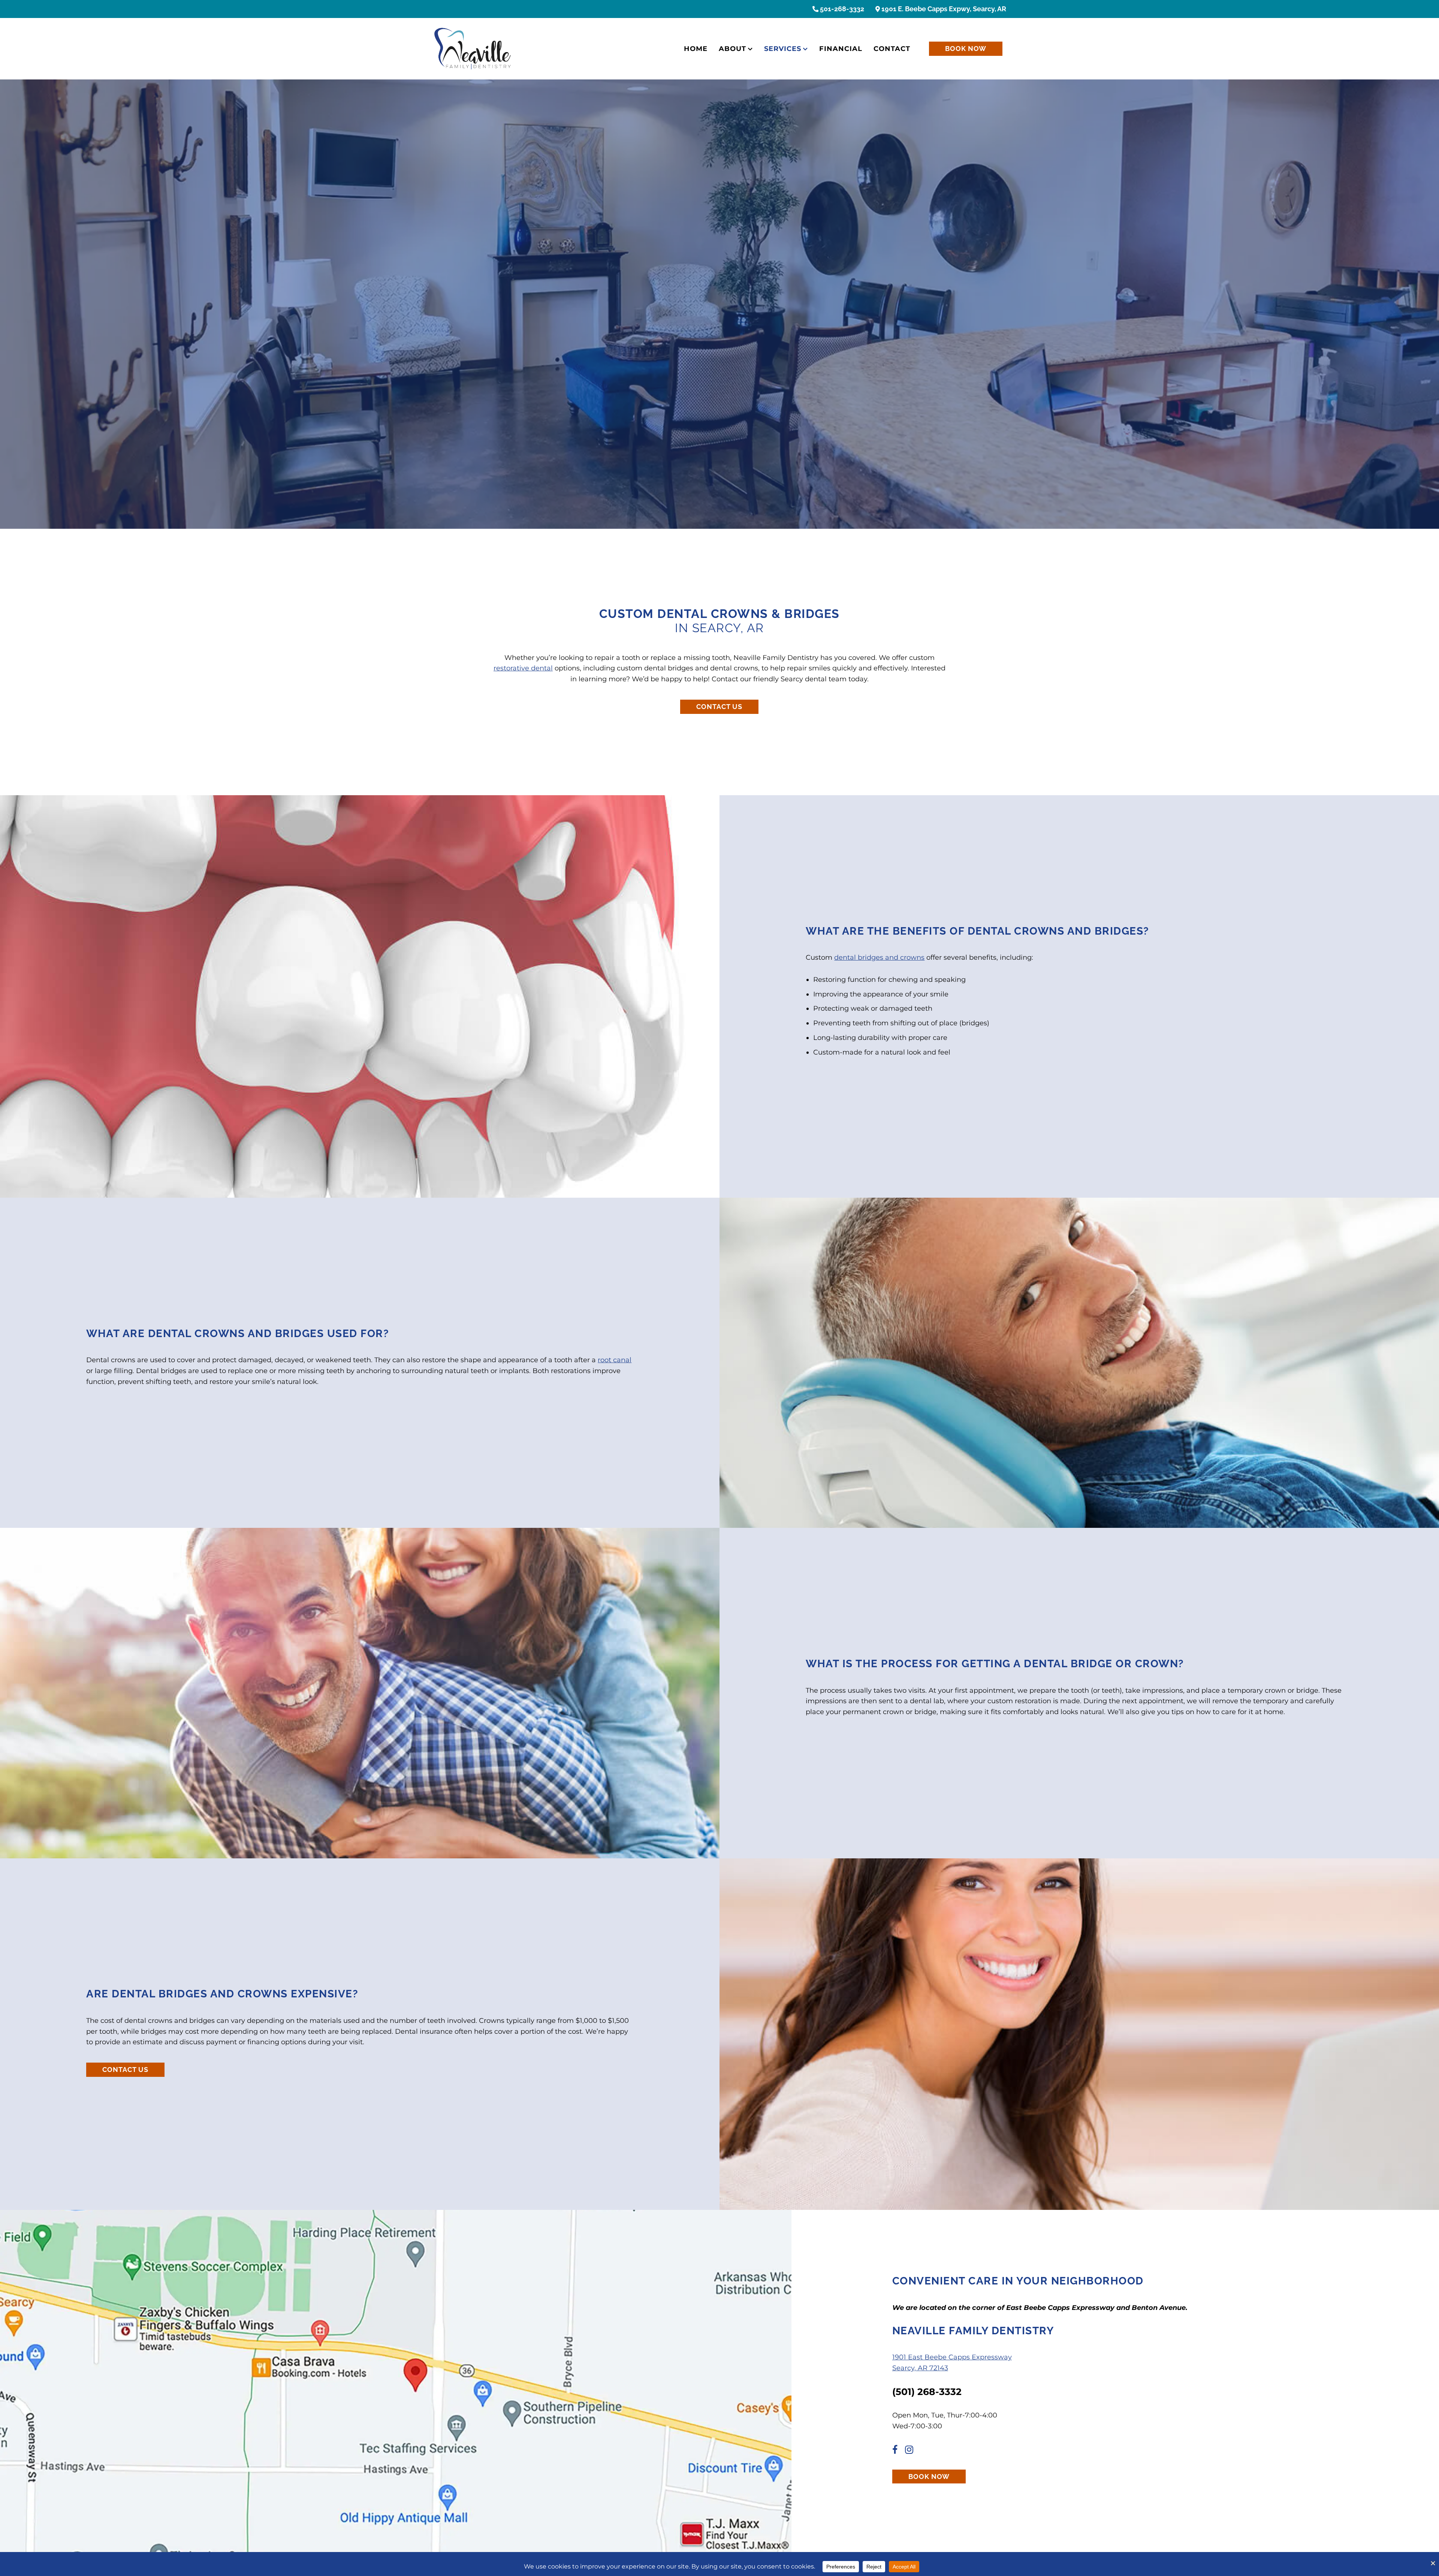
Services (783, 49)
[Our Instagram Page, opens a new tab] (912, 2451)
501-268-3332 (841, 9)
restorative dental (523, 668)
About (732, 49)
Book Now (966, 49)
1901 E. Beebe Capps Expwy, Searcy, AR (943, 9)
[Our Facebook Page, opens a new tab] (898, 2451)
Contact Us (719, 707)
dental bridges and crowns (879, 957)
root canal (615, 1360)
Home (696, 49)
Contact (892, 49)
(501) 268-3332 (927, 2392)
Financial (841, 49)
